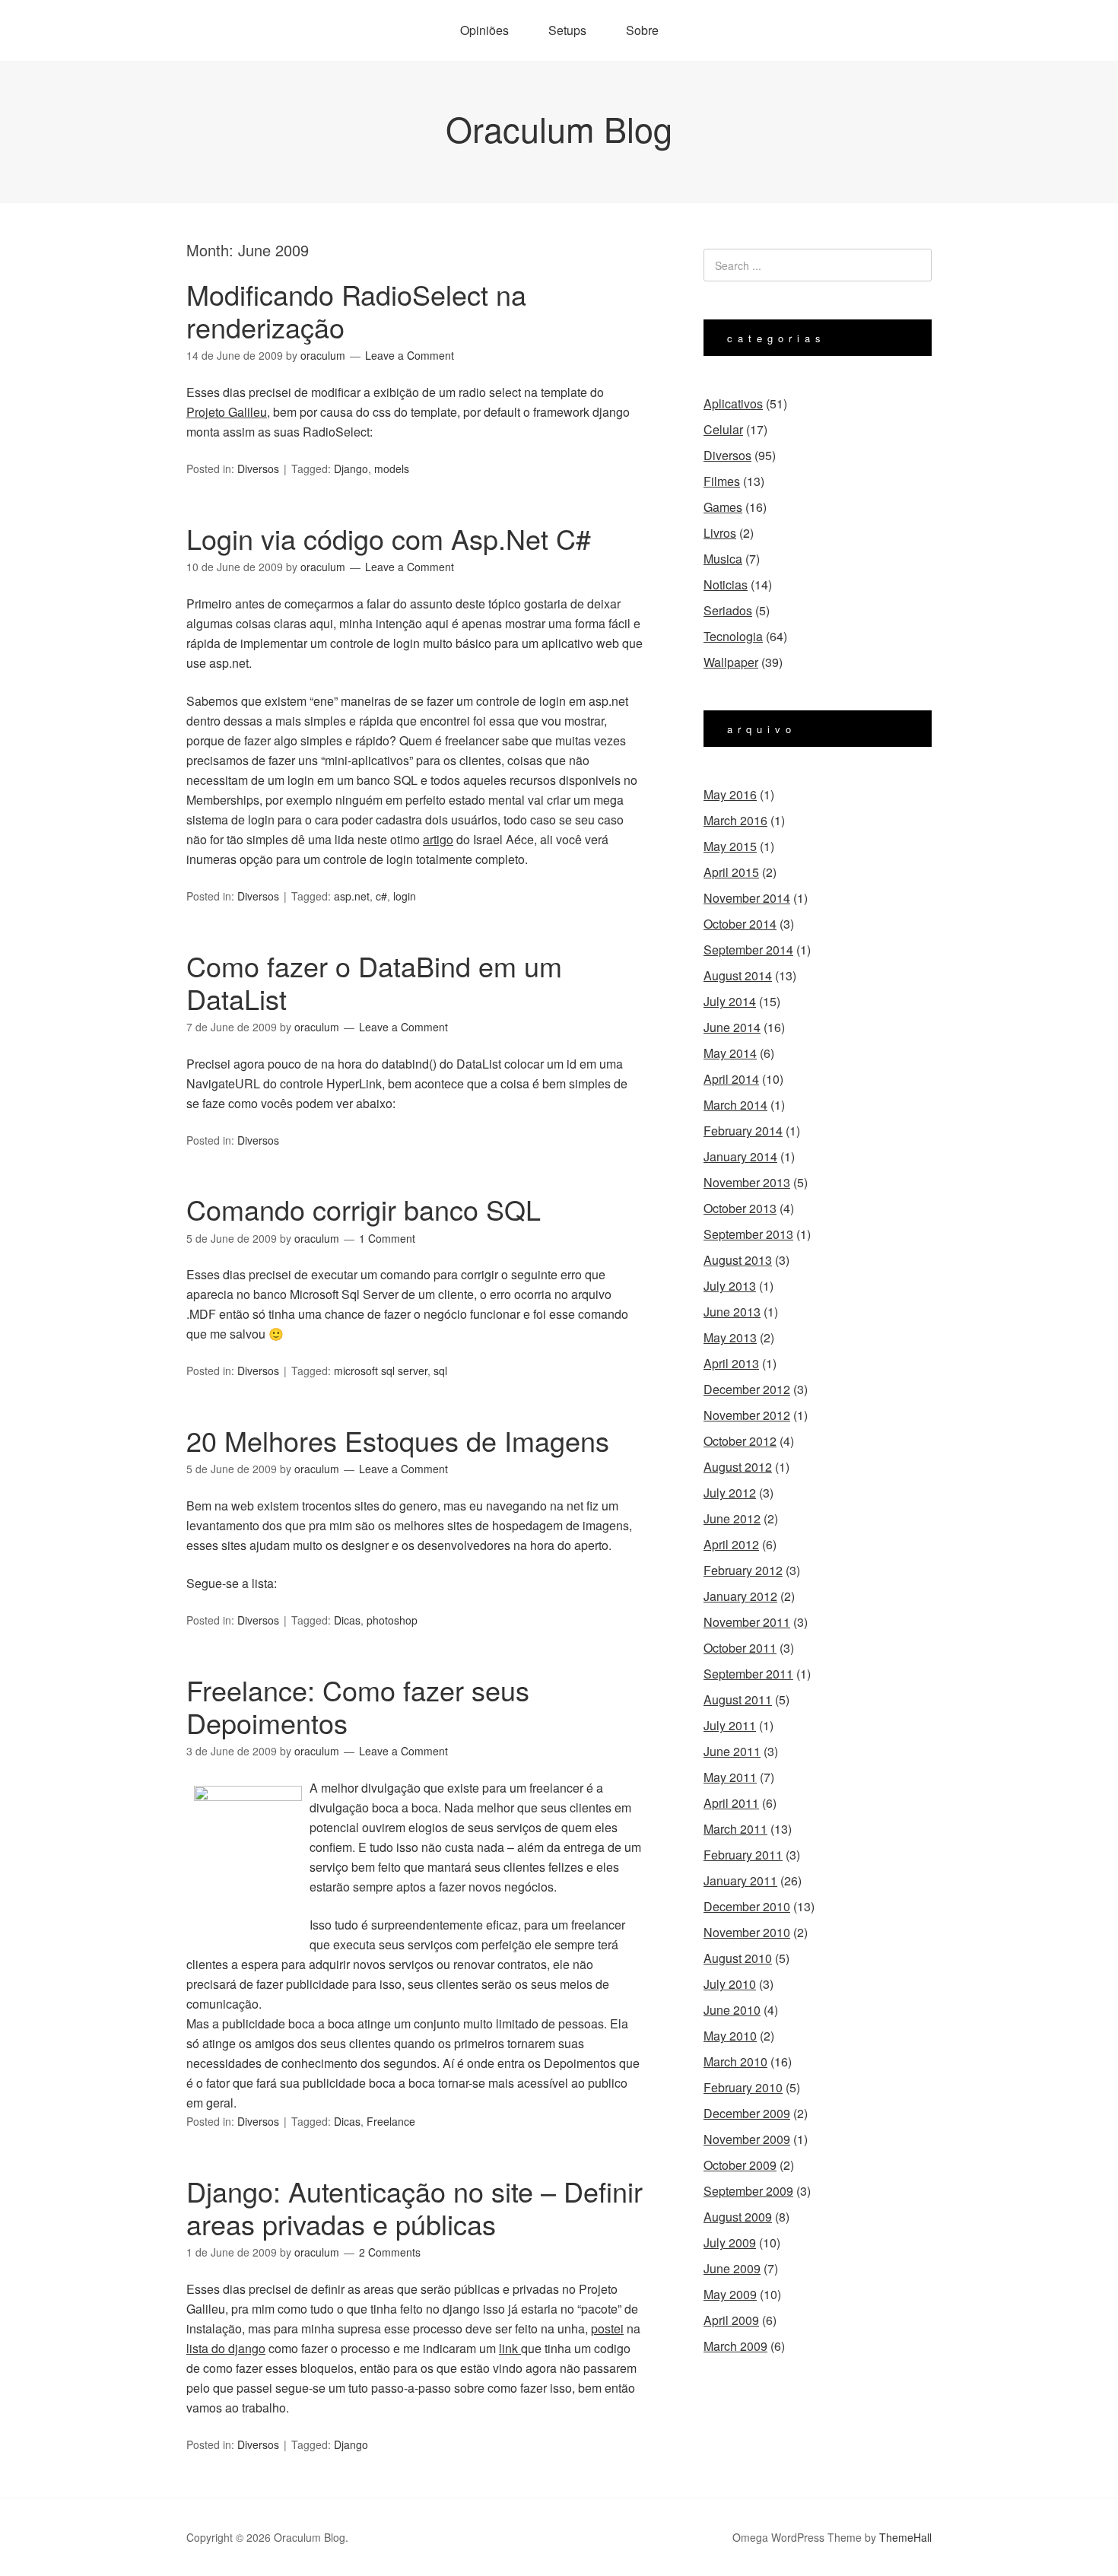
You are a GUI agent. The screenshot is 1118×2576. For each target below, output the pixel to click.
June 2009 (732, 2268)
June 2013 (732, 1312)
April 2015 (731, 872)
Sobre (642, 30)
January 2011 (740, 1880)
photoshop (392, 1620)
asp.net (352, 896)
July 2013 (730, 1286)
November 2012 (747, 1415)
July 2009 (730, 2242)
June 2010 (732, 2010)
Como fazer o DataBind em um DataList (374, 982)
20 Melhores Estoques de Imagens (398, 1440)
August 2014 (738, 975)
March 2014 (735, 1105)
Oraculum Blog (559, 128)
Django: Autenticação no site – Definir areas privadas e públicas (414, 2207)
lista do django (226, 2348)
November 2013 (747, 1182)
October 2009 (740, 2165)
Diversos (258, 469)
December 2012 (747, 1389)
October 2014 (740, 924)
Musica (723, 559)
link (510, 2348)
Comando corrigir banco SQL (364, 1209)
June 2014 (732, 1027)
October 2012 (740, 1441)
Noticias (726, 584)
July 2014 (730, 1001)
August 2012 (738, 1467)
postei (607, 2328)
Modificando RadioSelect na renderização (356, 310)
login (405, 896)
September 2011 (748, 1674)
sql (440, 1371)
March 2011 (735, 1829)
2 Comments (390, 2252)
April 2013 (731, 1363)
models (392, 469)
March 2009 (735, 2346)
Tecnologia (733, 636)
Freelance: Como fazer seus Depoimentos (358, 1706)
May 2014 (730, 1053)
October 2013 (740, 1208)
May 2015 (730, 846)
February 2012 (743, 1570)
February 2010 (743, 2087)
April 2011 (731, 1803)
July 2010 (730, 1984)
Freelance (391, 2121)
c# (381, 896)
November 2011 (747, 1622)
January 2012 (740, 1596)
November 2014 (747, 898)
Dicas (347, 1620)
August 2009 (738, 2217)
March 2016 (735, 820)
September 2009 (748, 2191)
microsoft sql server (381, 1371)
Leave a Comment (410, 355)
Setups (567, 30)
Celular (723, 429)
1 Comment (387, 1238)
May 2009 (730, 2294)
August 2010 (738, 1958)
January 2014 (740, 1156)
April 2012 (731, 1544)
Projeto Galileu (227, 412)
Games (723, 507)
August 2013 (738, 1260)
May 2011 (730, 1777)
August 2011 (738, 1699)
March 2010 (735, 2061)
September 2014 (748, 950)
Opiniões (484, 30)
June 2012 (732, 1518)
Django (351, 469)
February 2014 (743, 1131)
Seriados (728, 610)
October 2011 (740, 1648)
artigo (438, 839)
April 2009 (731, 2320)
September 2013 (748, 1234)
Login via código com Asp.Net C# (389, 538)
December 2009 (747, 2113)
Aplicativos (733, 403)
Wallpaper (731, 662)
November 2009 (747, 2139)
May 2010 (730, 2036)
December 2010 (747, 1906)
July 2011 (730, 1725)
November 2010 (747, 1932)
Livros (720, 533)
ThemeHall (905, 2537)
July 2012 (730, 1493)
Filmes (722, 481)
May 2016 (730, 794)
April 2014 (731, 1079)
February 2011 (743, 1855)
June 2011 (732, 1751)
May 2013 (730, 1337)
